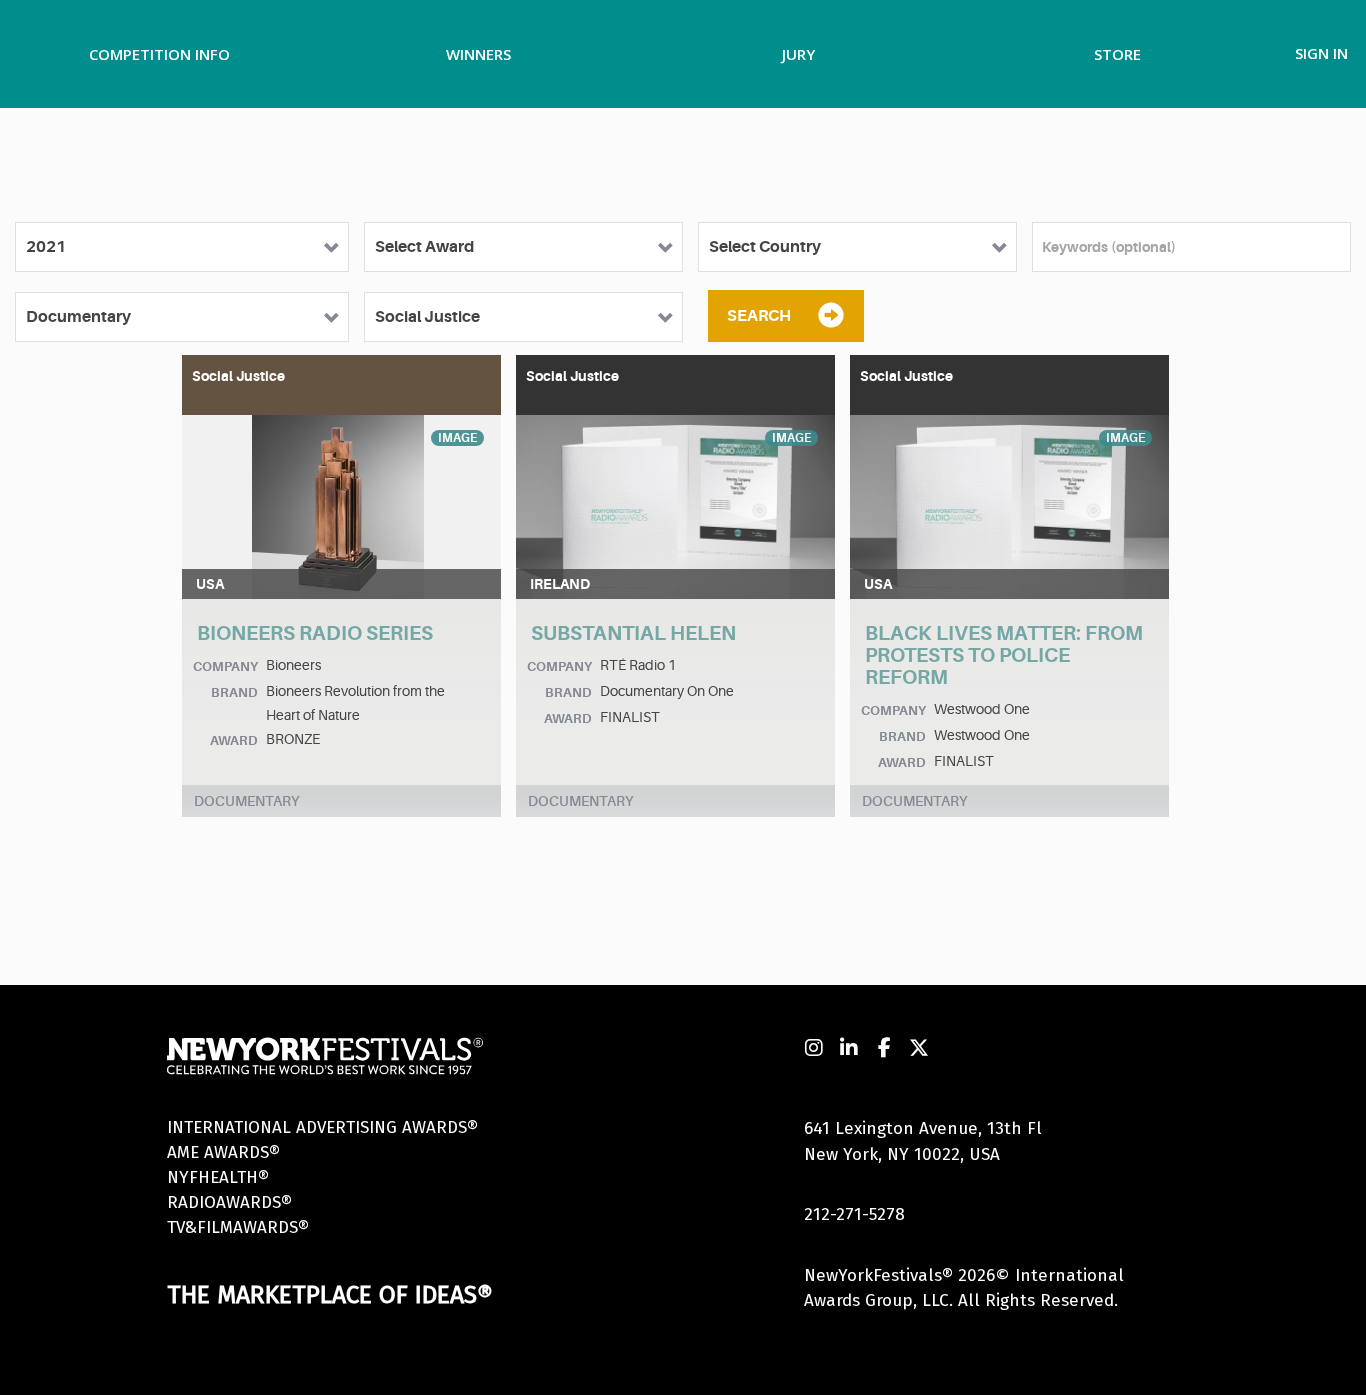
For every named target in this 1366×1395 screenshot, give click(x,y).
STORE (1117, 54)
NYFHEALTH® (218, 1177)
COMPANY (225, 666)
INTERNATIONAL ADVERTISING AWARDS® (322, 1127)
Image (457, 438)
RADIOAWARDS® (229, 1202)
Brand (234, 692)
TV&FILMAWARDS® (238, 1227)
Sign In (1321, 53)
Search (759, 316)
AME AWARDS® (223, 1152)
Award (234, 740)
